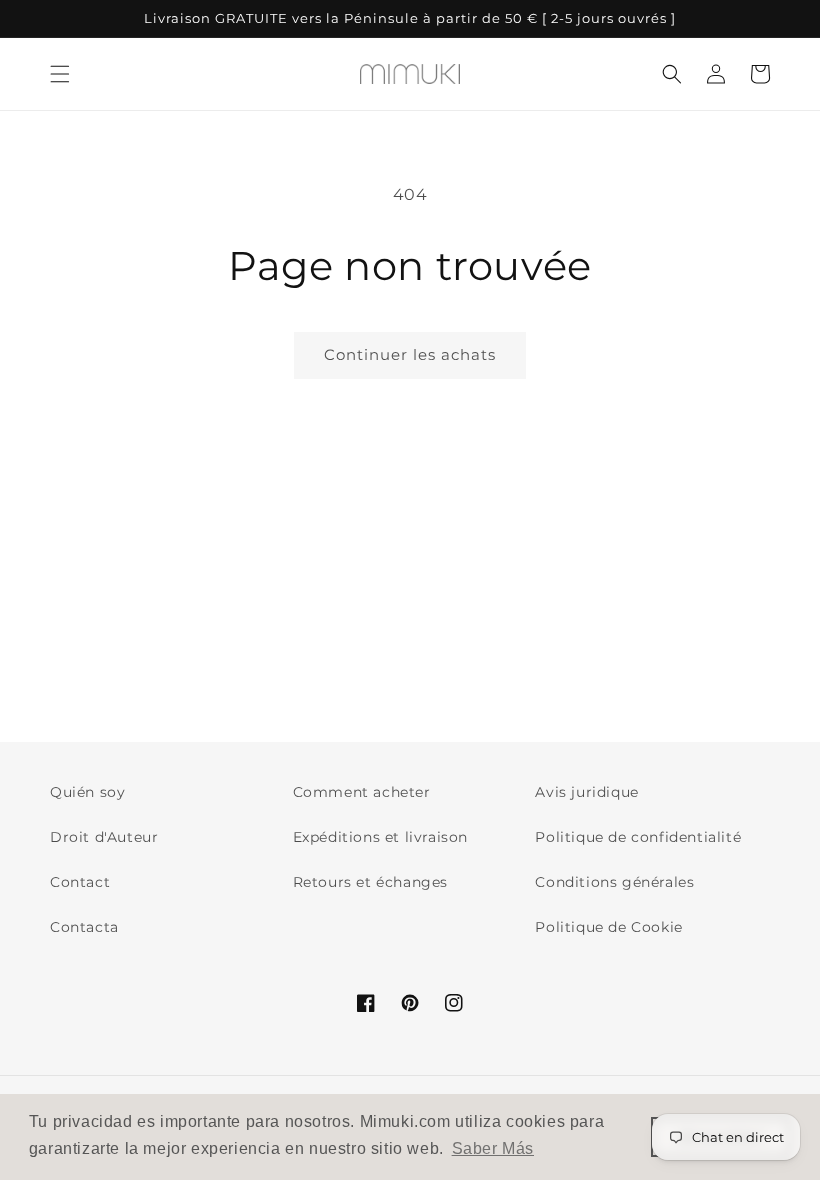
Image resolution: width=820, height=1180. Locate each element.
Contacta (84, 927)
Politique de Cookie (608, 927)
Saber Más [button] (493, 1148)
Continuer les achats (410, 354)
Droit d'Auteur (104, 837)
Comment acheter (362, 792)
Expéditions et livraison (380, 837)
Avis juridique (586, 792)
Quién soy (87, 792)
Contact (80, 882)
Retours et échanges (370, 882)
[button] (60, 74)
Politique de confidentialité (638, 837)
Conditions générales (614, 882)
